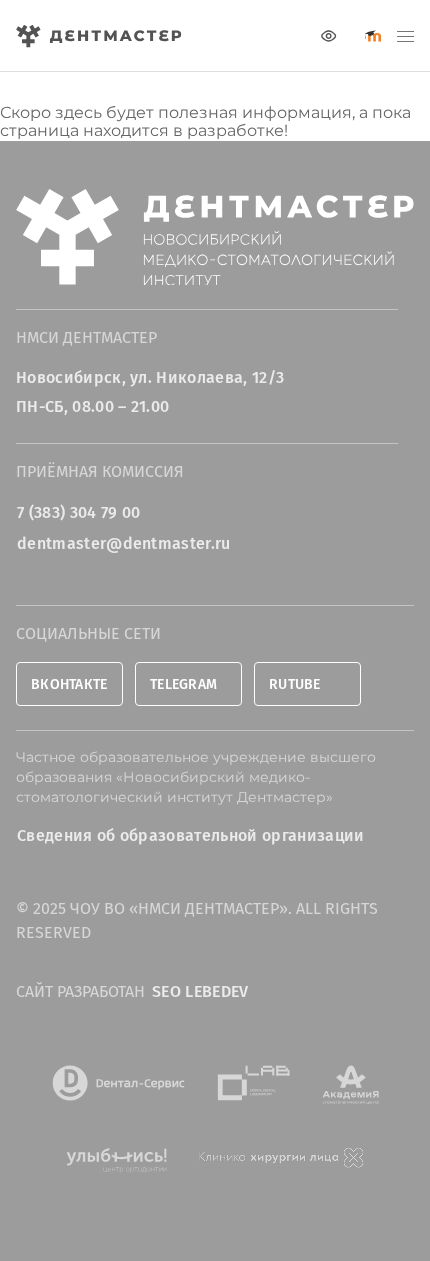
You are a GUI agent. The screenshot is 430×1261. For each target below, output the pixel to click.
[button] (405, 36)
